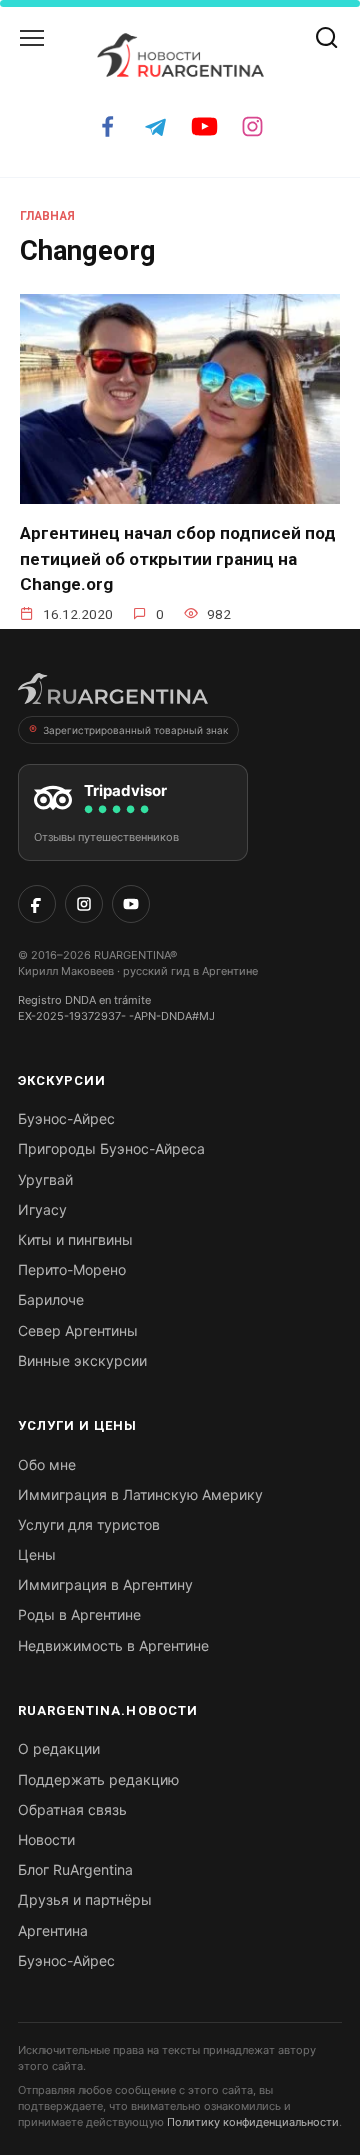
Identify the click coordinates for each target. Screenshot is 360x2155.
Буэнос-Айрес (66, 1118)
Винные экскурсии (82, 1360)
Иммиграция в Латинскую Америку (140, 1494)
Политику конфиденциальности (253, 2122)
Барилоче (51, 1299)
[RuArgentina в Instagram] (84, 904)
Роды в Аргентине (79, 1614)
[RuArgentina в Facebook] (37, 904)
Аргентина (53, 1930)
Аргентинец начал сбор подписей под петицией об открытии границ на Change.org (178, 558)
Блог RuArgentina (75, 1869)
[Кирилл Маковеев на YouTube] (131, 904)
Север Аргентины (78, 1330)
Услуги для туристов (89, 1524)
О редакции (59, 1748)
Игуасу (42, 1209)
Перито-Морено (72, 1269)
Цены (37, 1554)
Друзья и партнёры (85, 1899)
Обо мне (47, 1464)
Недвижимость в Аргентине (113, 1645)
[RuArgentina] (113, 695)
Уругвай (45, 1179)
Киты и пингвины (75, 1239)
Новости (46, 1839)
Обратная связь (72, 1809)
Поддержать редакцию (98, 1779)
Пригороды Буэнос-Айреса (111, 1148)
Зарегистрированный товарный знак (135, 730)
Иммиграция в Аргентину (105, 1584)
